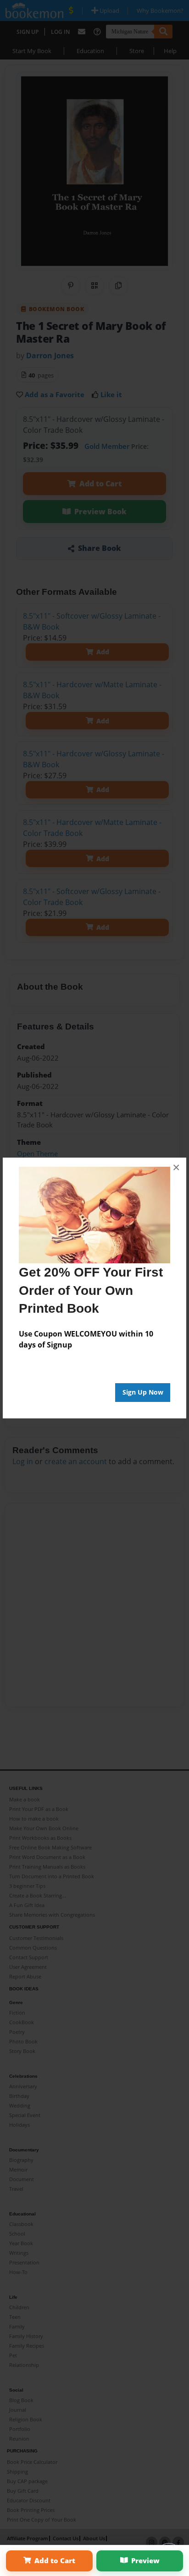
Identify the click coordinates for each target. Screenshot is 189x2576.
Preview (145, 2560)
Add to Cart (55, 2560)
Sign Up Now (143, 1392)
